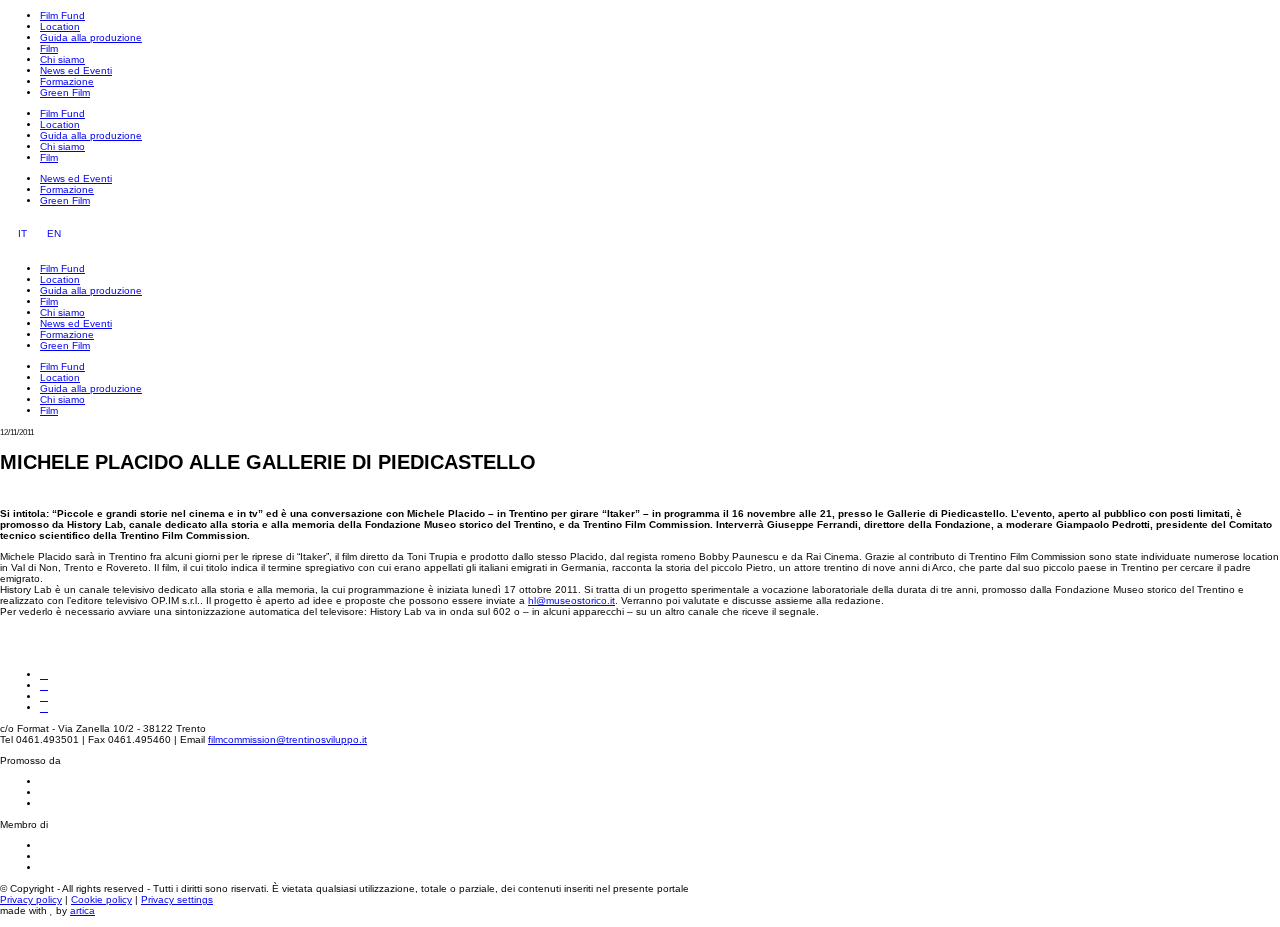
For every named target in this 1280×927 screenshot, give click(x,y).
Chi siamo (62, 59)
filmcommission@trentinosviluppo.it (287, 739)
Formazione (67, 81)
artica (82, 910)
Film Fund (62, 15)
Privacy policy (31, 899)
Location (60, 26)
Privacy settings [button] (177, 899)
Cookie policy (101, 899)
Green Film (65, 92)
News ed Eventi (76, 70)
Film (49, 48)
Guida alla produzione (91, 37)
